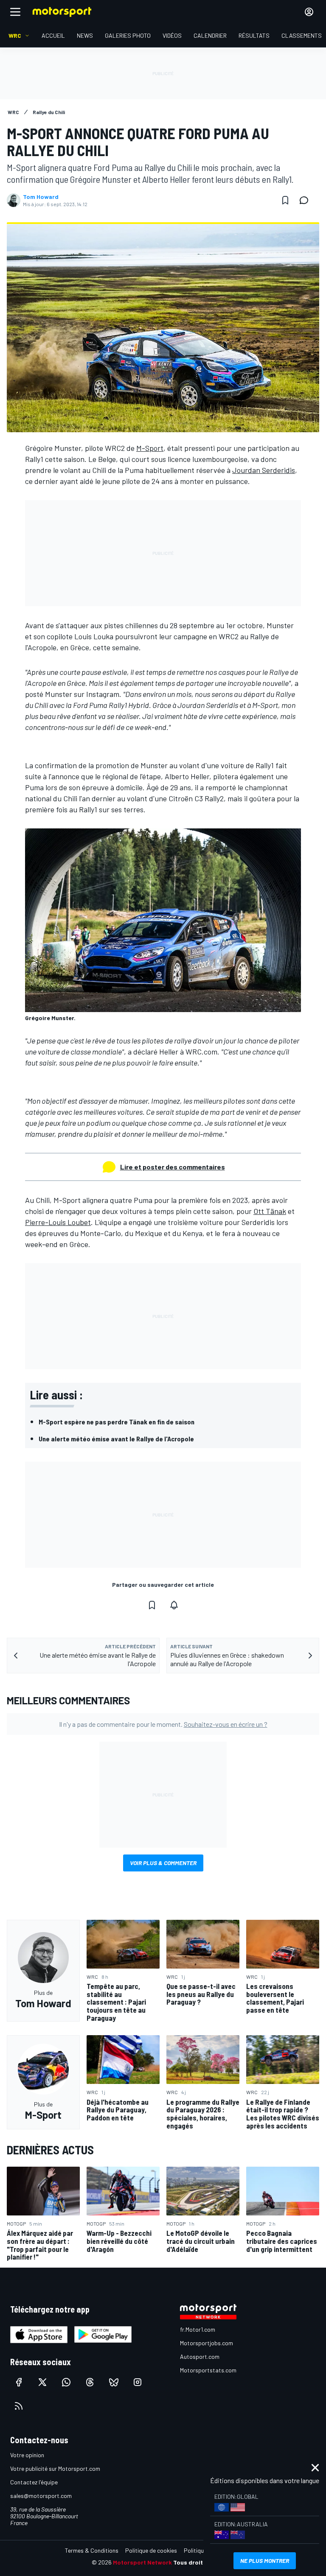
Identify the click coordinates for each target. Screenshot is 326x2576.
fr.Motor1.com (198, 2329)
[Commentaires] (306, 200)
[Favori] (285, 200)
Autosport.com (200, 2356)
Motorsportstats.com (208, 2370)
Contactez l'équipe (34, 2482)
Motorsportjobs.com (207, 2343)
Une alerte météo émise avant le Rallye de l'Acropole (116, 1439)
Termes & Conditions (92, 2550)
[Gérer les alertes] (174, 1605)
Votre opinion (27, 2455)
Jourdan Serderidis (264, 470)
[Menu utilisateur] (309, 12)
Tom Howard (41, 197)
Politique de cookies (151, 2550)
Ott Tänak (270, 1211)
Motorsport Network (142, 2562)
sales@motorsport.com (41, 2496)
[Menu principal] (15, 12)
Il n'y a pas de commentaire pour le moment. (163, 1724)
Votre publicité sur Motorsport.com (55, 2468)
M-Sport (150, 448)
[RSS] (19, 2406)
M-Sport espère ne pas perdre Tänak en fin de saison (117, 1422)
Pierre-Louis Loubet (58, 1222)
